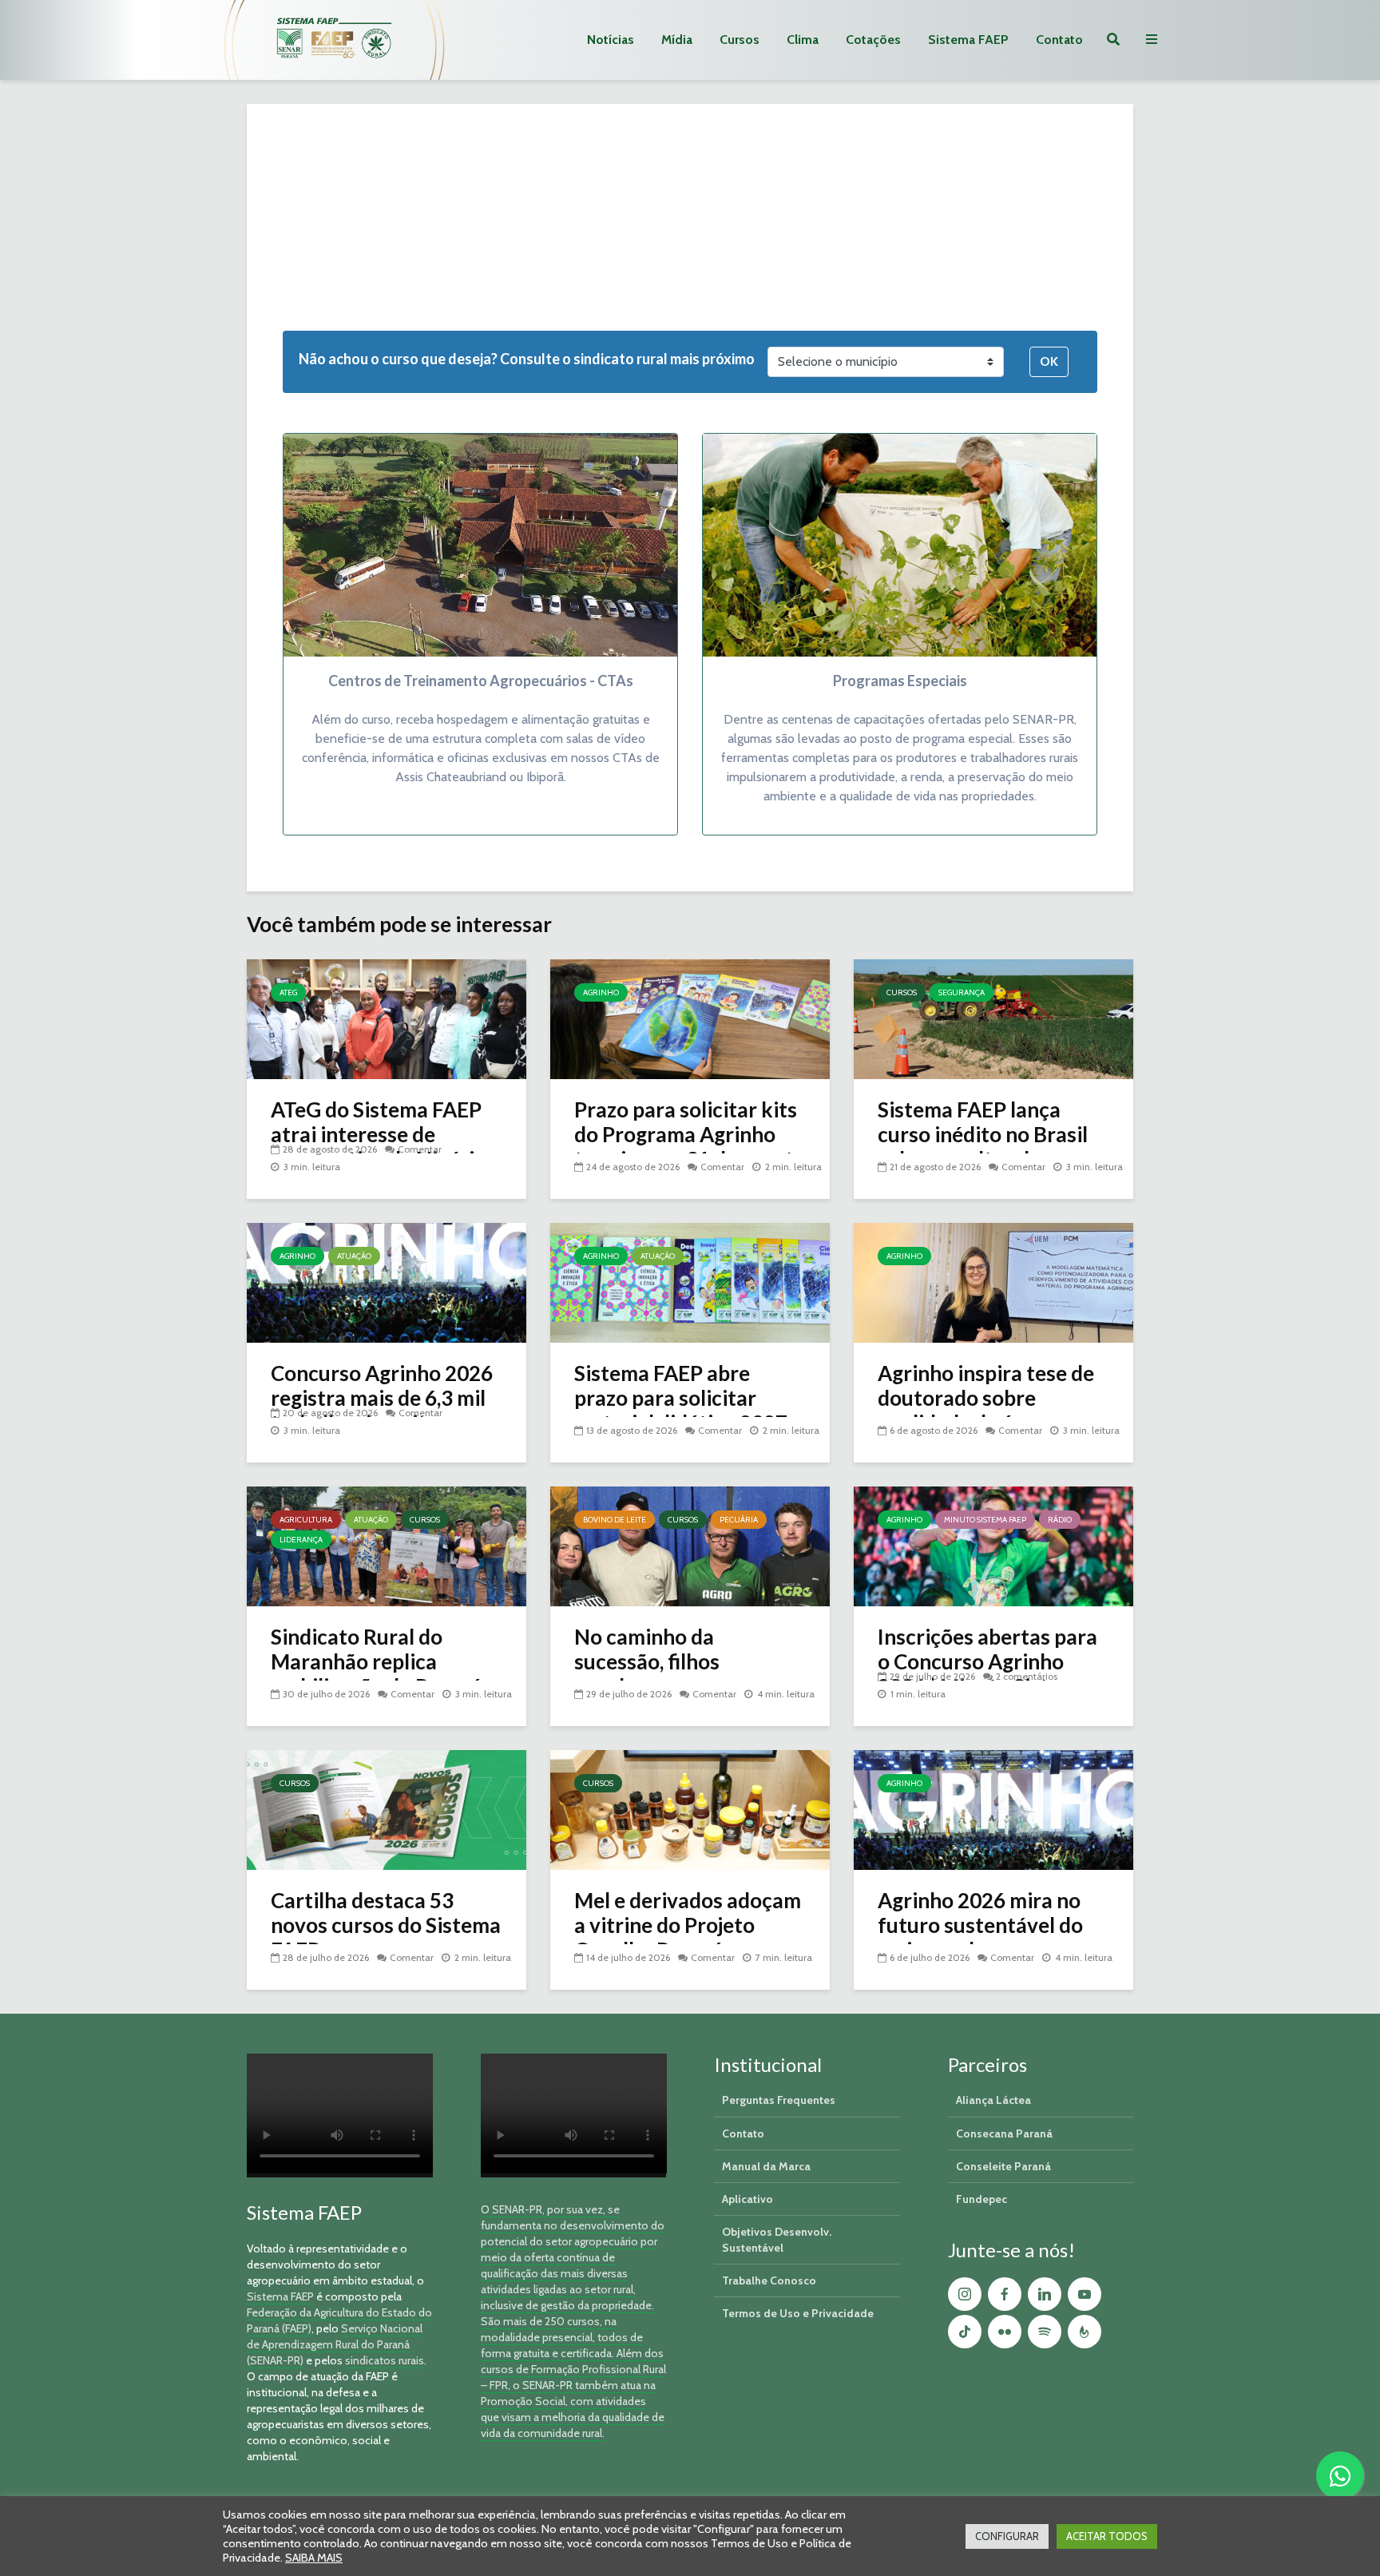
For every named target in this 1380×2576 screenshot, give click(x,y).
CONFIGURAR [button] (1007, 2536)
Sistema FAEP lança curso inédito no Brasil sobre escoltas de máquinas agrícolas (983, 1147)
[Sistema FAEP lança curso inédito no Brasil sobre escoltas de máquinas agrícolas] (993, 1018)
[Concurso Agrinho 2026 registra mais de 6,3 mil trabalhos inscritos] (387, 1282)
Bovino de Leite (615, 1520)
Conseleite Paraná (1003, 2166)
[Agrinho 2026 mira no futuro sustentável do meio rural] (993, 1809)
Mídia (677, 40)
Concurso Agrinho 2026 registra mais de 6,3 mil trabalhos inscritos (382, 1398)
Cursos (740, 40)
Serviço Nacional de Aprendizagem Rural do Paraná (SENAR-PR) (335, 2344)
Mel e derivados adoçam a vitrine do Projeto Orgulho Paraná (688, 1925)
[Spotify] (1045, 2332)
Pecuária (739, 1520)
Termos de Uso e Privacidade (798, 2313)
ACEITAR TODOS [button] (1107, 2536)
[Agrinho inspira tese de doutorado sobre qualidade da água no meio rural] (993, 1282)
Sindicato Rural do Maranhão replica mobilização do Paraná (376, 1662)
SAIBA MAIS (314, 2558)
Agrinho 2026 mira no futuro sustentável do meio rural (980, 1925)
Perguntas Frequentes (779, 2100)
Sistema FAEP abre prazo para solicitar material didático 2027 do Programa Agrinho (681, 1411)
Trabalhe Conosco (769, 2280)
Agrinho (601, 992)
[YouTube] (1085, 2294)
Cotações (873, 40)
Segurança (962, 992)
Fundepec (981, 2199)
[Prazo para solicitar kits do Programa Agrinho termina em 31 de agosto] (690, 1018)
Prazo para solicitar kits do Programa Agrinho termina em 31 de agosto (690, 1135)
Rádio (1060, 1520)
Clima (803, 40)
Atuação (354, 1256)
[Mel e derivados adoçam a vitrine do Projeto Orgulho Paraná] (690, 1809)
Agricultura (306, 1520)
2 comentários (1027, 1676)
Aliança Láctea (993, 2100)
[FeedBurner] (1085, 2332)
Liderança (301, 1540)
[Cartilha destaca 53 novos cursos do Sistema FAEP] (387, 1809)
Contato (1059, 40)
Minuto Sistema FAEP (985, 1520)
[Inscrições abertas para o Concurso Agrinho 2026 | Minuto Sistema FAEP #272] (993, 1545)
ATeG (288, 992)
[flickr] (1005, 2332)
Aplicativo (747, 2199)
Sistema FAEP (968, 40)
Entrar (508, 247)
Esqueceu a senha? (347, 222)
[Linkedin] (1045, 2294)
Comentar (420, 1149)
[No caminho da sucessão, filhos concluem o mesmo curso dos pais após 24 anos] (690, 1545)
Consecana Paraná (1004, 2133)
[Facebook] (1005, 2294)
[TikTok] (965, 2332)
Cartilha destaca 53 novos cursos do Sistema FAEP (386, 1925)
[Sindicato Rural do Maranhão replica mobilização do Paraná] (387, 1545)
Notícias (611, 40)
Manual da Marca (766, 2166)
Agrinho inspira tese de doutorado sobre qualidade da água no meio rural (986, 1411)
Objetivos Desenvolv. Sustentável (777, 2240)
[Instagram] (965, 2294)
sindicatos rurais (385, 2360)
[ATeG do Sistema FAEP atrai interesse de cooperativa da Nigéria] (387, 1018)
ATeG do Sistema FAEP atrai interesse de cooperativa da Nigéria (378, 1135)
